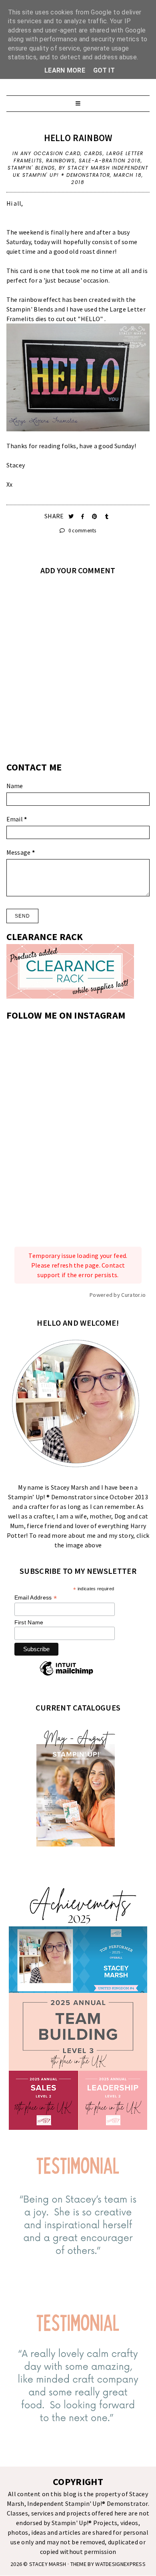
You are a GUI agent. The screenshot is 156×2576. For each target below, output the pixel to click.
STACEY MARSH (48, 2564)
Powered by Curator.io (118, 1295)
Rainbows (61, 161)
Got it (104, 70)
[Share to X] (72, 517)
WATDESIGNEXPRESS (120, 2564)
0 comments (81, 531)
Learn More (65, 70)
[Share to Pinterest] (95, 517)
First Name (29, 1622)
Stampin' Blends (31, 168)
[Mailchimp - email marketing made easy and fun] (66, 1675)
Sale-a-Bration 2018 (110, 161)
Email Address (36, 1598)
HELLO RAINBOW (78, 138)
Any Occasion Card (51, 153)
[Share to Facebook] (83, 517)
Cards (93, 153)
